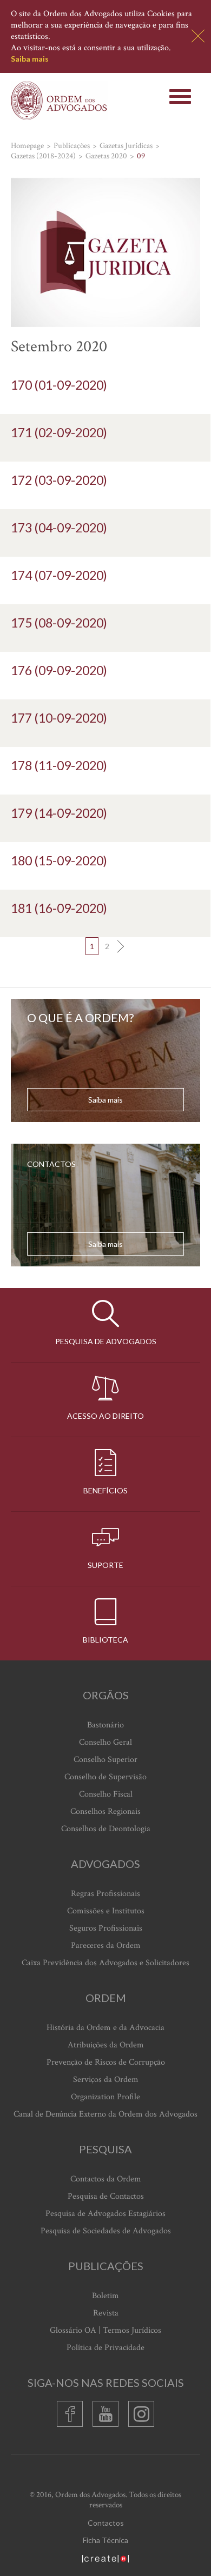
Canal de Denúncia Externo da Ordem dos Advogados (105, 2114)
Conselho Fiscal (106, 1794)
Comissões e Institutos (106, 1911)
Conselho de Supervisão (105, 1777)
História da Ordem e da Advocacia (105, 2028)
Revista (106, 2313)
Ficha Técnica (105, 2540)
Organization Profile (105, 2097)
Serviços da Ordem (106, 2080)
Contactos (106, 2523)
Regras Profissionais (105, 1894)
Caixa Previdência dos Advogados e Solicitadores (105, 1963)
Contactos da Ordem (106, 2179)
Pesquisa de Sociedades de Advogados (106, 2231)
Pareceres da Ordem (106, 1946)
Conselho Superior (105, 1760)
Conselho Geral (105, 1742)
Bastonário (105, 1725)
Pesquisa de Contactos (106, 2196)
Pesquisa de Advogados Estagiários (105, 2214)
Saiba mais (30, 59)
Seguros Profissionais (106, 1928)
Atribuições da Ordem (106, 2045)
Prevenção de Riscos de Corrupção (106, 2062)
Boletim (105, 2296)
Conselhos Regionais (105, 1811)
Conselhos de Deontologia (106, 1829)
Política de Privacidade (105, 2348)
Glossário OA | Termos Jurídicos (105, 2330)
